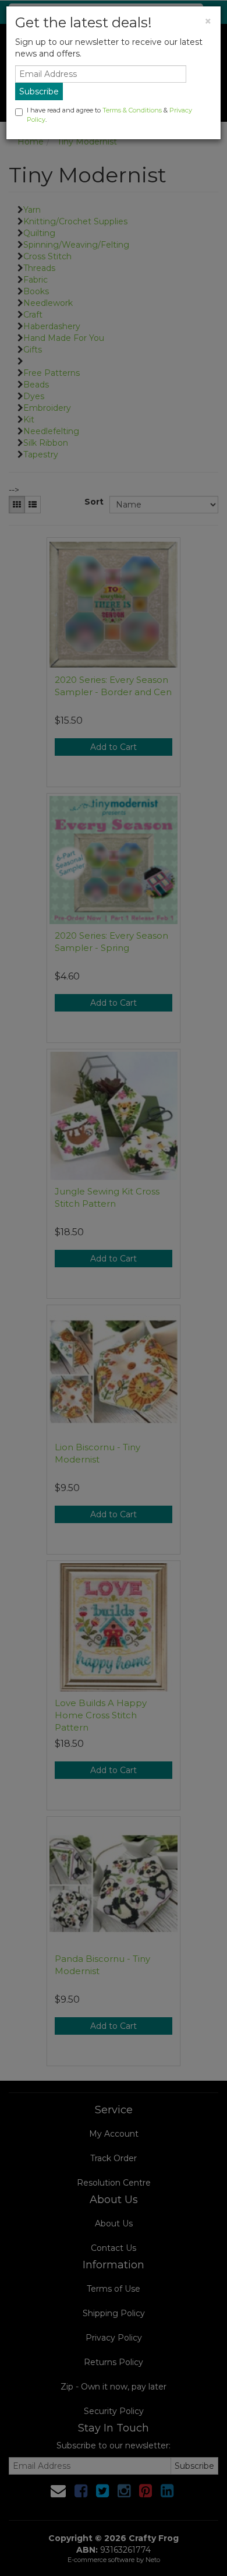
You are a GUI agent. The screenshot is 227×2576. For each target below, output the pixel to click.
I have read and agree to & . (109, 115)
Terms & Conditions (132, 110)
